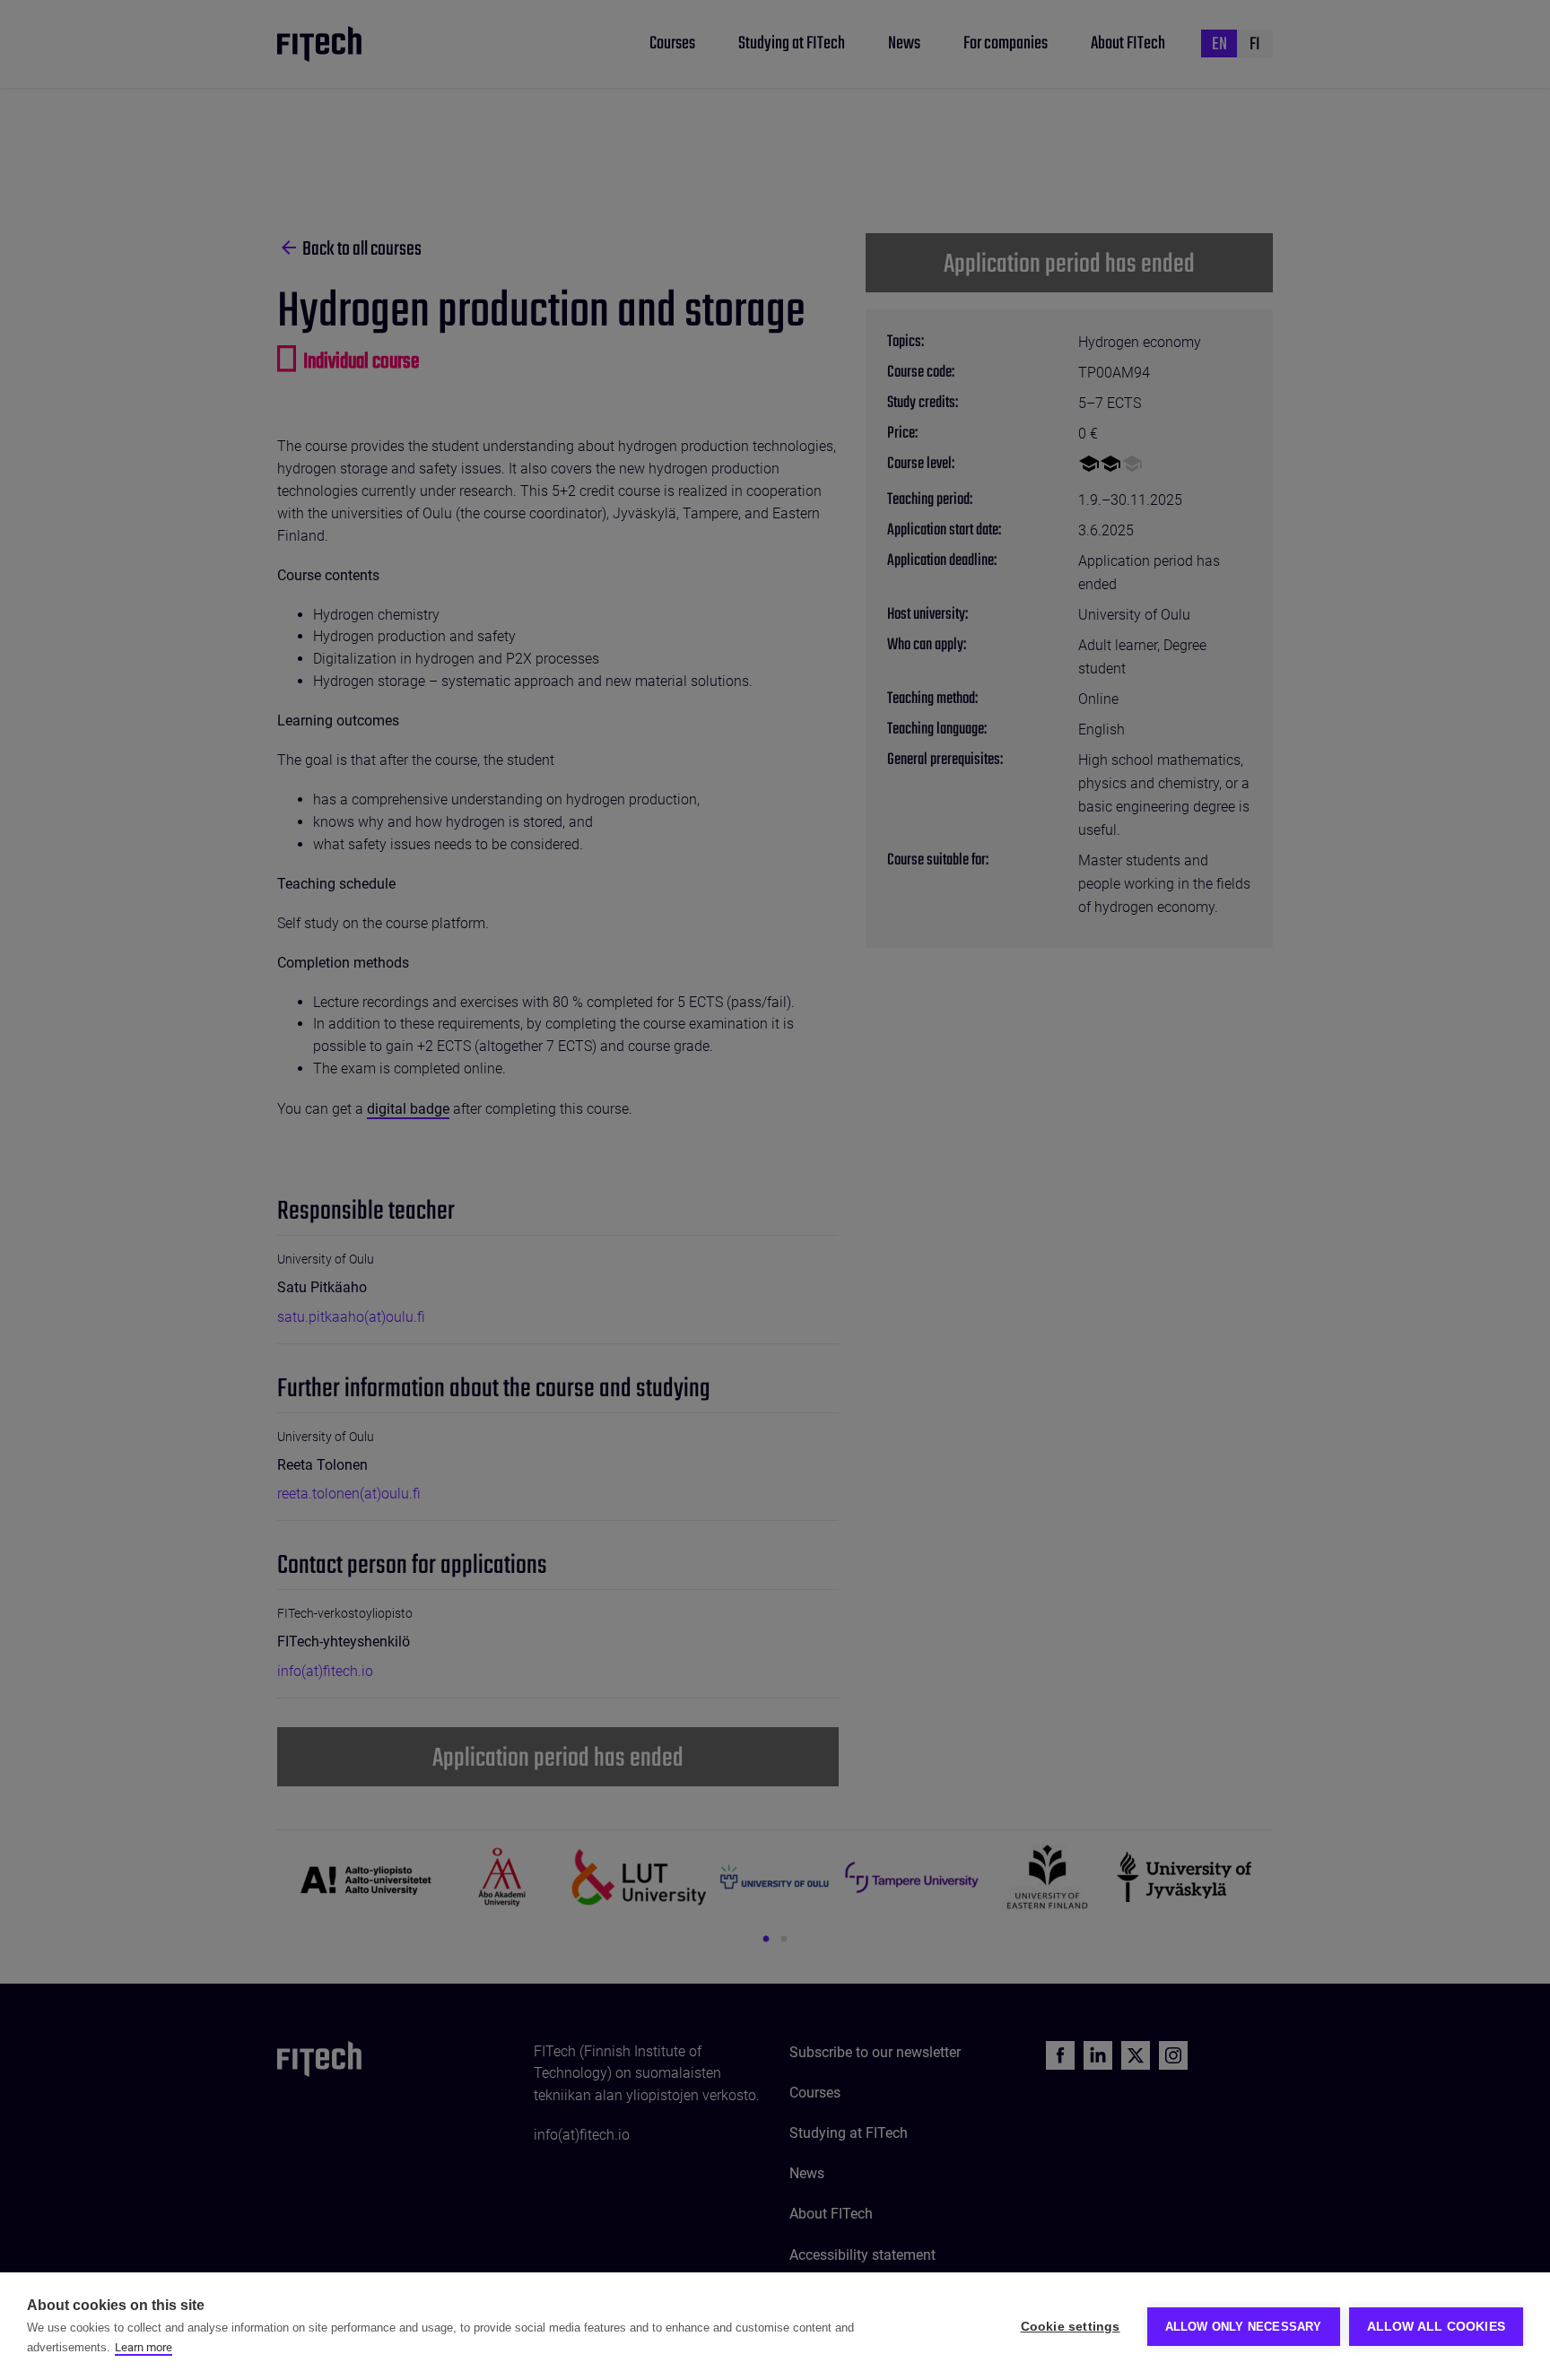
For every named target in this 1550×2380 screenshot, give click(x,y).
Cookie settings (1071, 2327)
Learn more (144, 2347)
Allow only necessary (1244, 2327)
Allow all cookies (1436, 2327)
